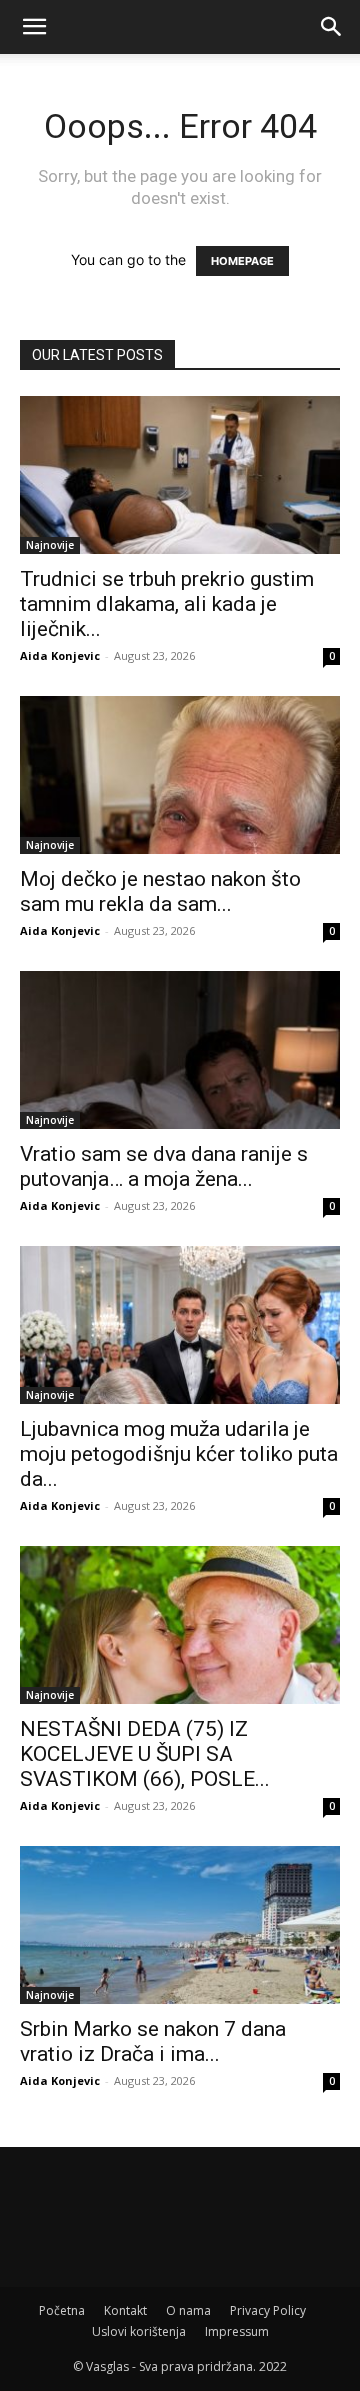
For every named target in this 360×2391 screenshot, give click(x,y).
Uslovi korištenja (139, 2331)
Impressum (237, 2331)
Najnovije (50, 545)
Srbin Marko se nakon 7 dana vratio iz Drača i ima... (153, 2041)
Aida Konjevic (60, 655)
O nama (188, 2310)
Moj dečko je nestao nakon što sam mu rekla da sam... (160, 891)
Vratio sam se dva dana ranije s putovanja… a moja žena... (164, 1166)
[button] (34, 27)
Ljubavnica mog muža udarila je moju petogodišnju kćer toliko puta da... (179, 1454)
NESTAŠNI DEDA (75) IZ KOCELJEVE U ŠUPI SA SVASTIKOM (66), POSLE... (145, 1754)
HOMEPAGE (242, 261)
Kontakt (125, 2310)
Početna (62, 2310)
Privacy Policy (268, 2310)
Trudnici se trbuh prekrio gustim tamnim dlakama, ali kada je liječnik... (167, 604)
